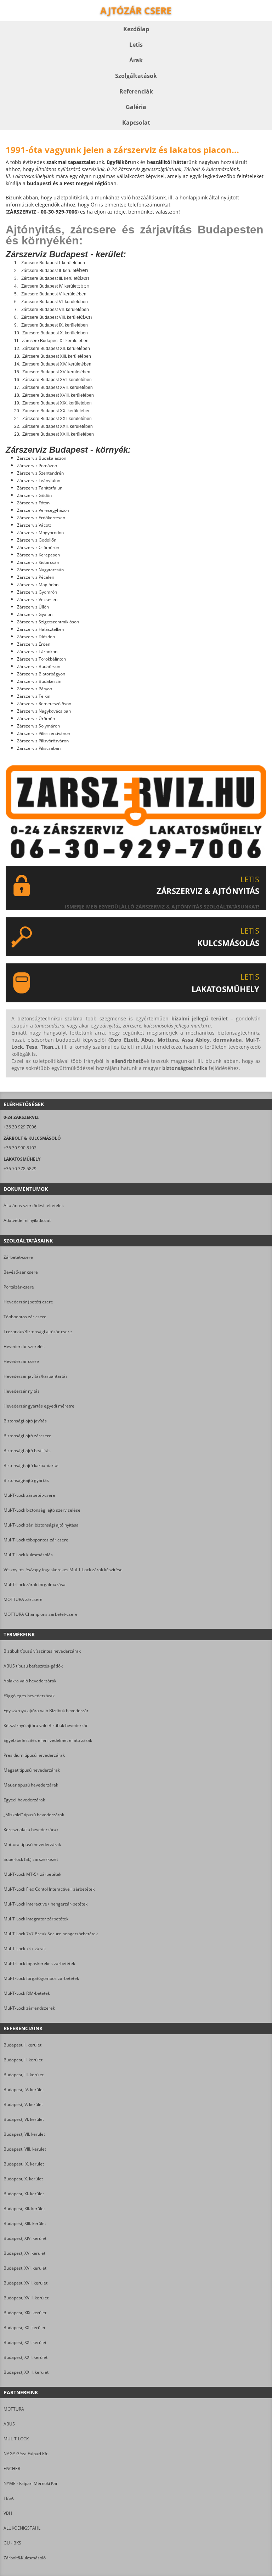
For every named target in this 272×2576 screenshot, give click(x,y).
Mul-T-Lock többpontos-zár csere (36, 1540)
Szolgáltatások (136, 76)
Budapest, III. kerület (24, 2075)
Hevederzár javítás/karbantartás (36, 1376)
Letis (136, 45)
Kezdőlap (136, 29)
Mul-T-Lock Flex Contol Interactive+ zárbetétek (49, 1889)
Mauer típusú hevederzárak (31, 1785)
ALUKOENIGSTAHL (22, 2528)
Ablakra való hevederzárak (30, 1681)
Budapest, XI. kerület (24, 2194)
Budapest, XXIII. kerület (26, 2372)
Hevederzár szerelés (24, 1346)
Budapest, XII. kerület (24, 2209)
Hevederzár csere (21, 1361)
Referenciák (136, 91)
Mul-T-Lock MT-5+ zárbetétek (32, 1874)
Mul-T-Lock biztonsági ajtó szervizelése (42, 1510)
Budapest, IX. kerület (24, 2164)
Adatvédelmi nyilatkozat (27, 1220)
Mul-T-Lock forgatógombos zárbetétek (41, 1978)
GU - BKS (12, 2543)
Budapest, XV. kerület (24, 2253)
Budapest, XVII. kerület (25, 2283)
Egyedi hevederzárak (24, 1800)
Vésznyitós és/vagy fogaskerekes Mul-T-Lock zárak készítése (63, 1570)
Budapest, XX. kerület (24, 2328)
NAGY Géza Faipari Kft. (26, 2454)
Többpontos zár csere (25, 1317)
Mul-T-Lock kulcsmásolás (28, 1555)
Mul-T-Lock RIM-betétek (27, 1993)
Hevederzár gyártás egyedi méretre (39, 1406)
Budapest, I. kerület (22, 2045)
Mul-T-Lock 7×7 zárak (25, 1949)
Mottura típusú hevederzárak (32, 1844)
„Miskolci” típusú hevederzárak (34, 1815)
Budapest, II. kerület (23, 2060)
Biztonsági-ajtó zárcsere (27, 1436)
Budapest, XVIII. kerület (26, 2298)
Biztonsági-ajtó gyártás (26, 1480)
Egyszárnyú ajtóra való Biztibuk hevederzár (46, 1711)
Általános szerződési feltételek (34, 1205)
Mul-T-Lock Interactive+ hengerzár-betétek (46, 1904)
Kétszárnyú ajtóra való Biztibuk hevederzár (46, 1725)
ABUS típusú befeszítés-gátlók (33, 1666)
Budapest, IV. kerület (24, 2090)
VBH (8, 2513)
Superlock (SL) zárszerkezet (31, 1859)
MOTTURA (14, 2409)
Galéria (136, 107)
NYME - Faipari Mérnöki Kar (31, 2483)
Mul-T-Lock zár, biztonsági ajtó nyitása (41, 1525)
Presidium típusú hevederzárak (34, 1755)
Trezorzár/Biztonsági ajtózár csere (38, 1332)
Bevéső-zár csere (21, 1272)
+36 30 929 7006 (20, 1127)
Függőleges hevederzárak (29, 1696)
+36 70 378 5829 (20, 1169)
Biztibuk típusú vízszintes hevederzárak (42, 1651)
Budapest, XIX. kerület (25, 2313)
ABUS (9, 2424)
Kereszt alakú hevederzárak (31, 1830)
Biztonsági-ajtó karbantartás (32, 1465)
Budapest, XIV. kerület (25, 2238)
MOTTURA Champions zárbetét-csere (41, 1614)
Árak (136, 60)
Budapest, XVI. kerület (25, 2268)
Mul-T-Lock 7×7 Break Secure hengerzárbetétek (51, 1934)
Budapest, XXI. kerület (25, 2342)
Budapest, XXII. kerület (25, 2357)
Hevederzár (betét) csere (28, 1302)
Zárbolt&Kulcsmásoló (25, 2558)
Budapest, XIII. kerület (25, 2223)
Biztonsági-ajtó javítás (25, 1421)
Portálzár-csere (19, 1287)
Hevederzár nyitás (22, 1391)
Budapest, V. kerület (23, 2104)
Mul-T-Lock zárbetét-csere (29, 1495)
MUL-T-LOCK (16, 2439)
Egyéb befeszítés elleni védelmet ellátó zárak (48, 1740)
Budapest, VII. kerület (24, 2134)
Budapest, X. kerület (23, 2179)
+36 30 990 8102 (20, 1148)
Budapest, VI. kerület (24, 2119)
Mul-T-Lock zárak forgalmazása (35, 1584)
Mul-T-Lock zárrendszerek (29, 2008)
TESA (9, 2498)
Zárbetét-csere (18, 1257)
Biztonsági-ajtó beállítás (27, 1451)
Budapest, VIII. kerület (25, 2149)
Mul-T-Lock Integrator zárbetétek (36, 1919)
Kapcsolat (136, 123)
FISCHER (12, 2469)
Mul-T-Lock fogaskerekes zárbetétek (39, 1963)
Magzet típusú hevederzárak (32, 1770)
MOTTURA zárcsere (23, 1599)
